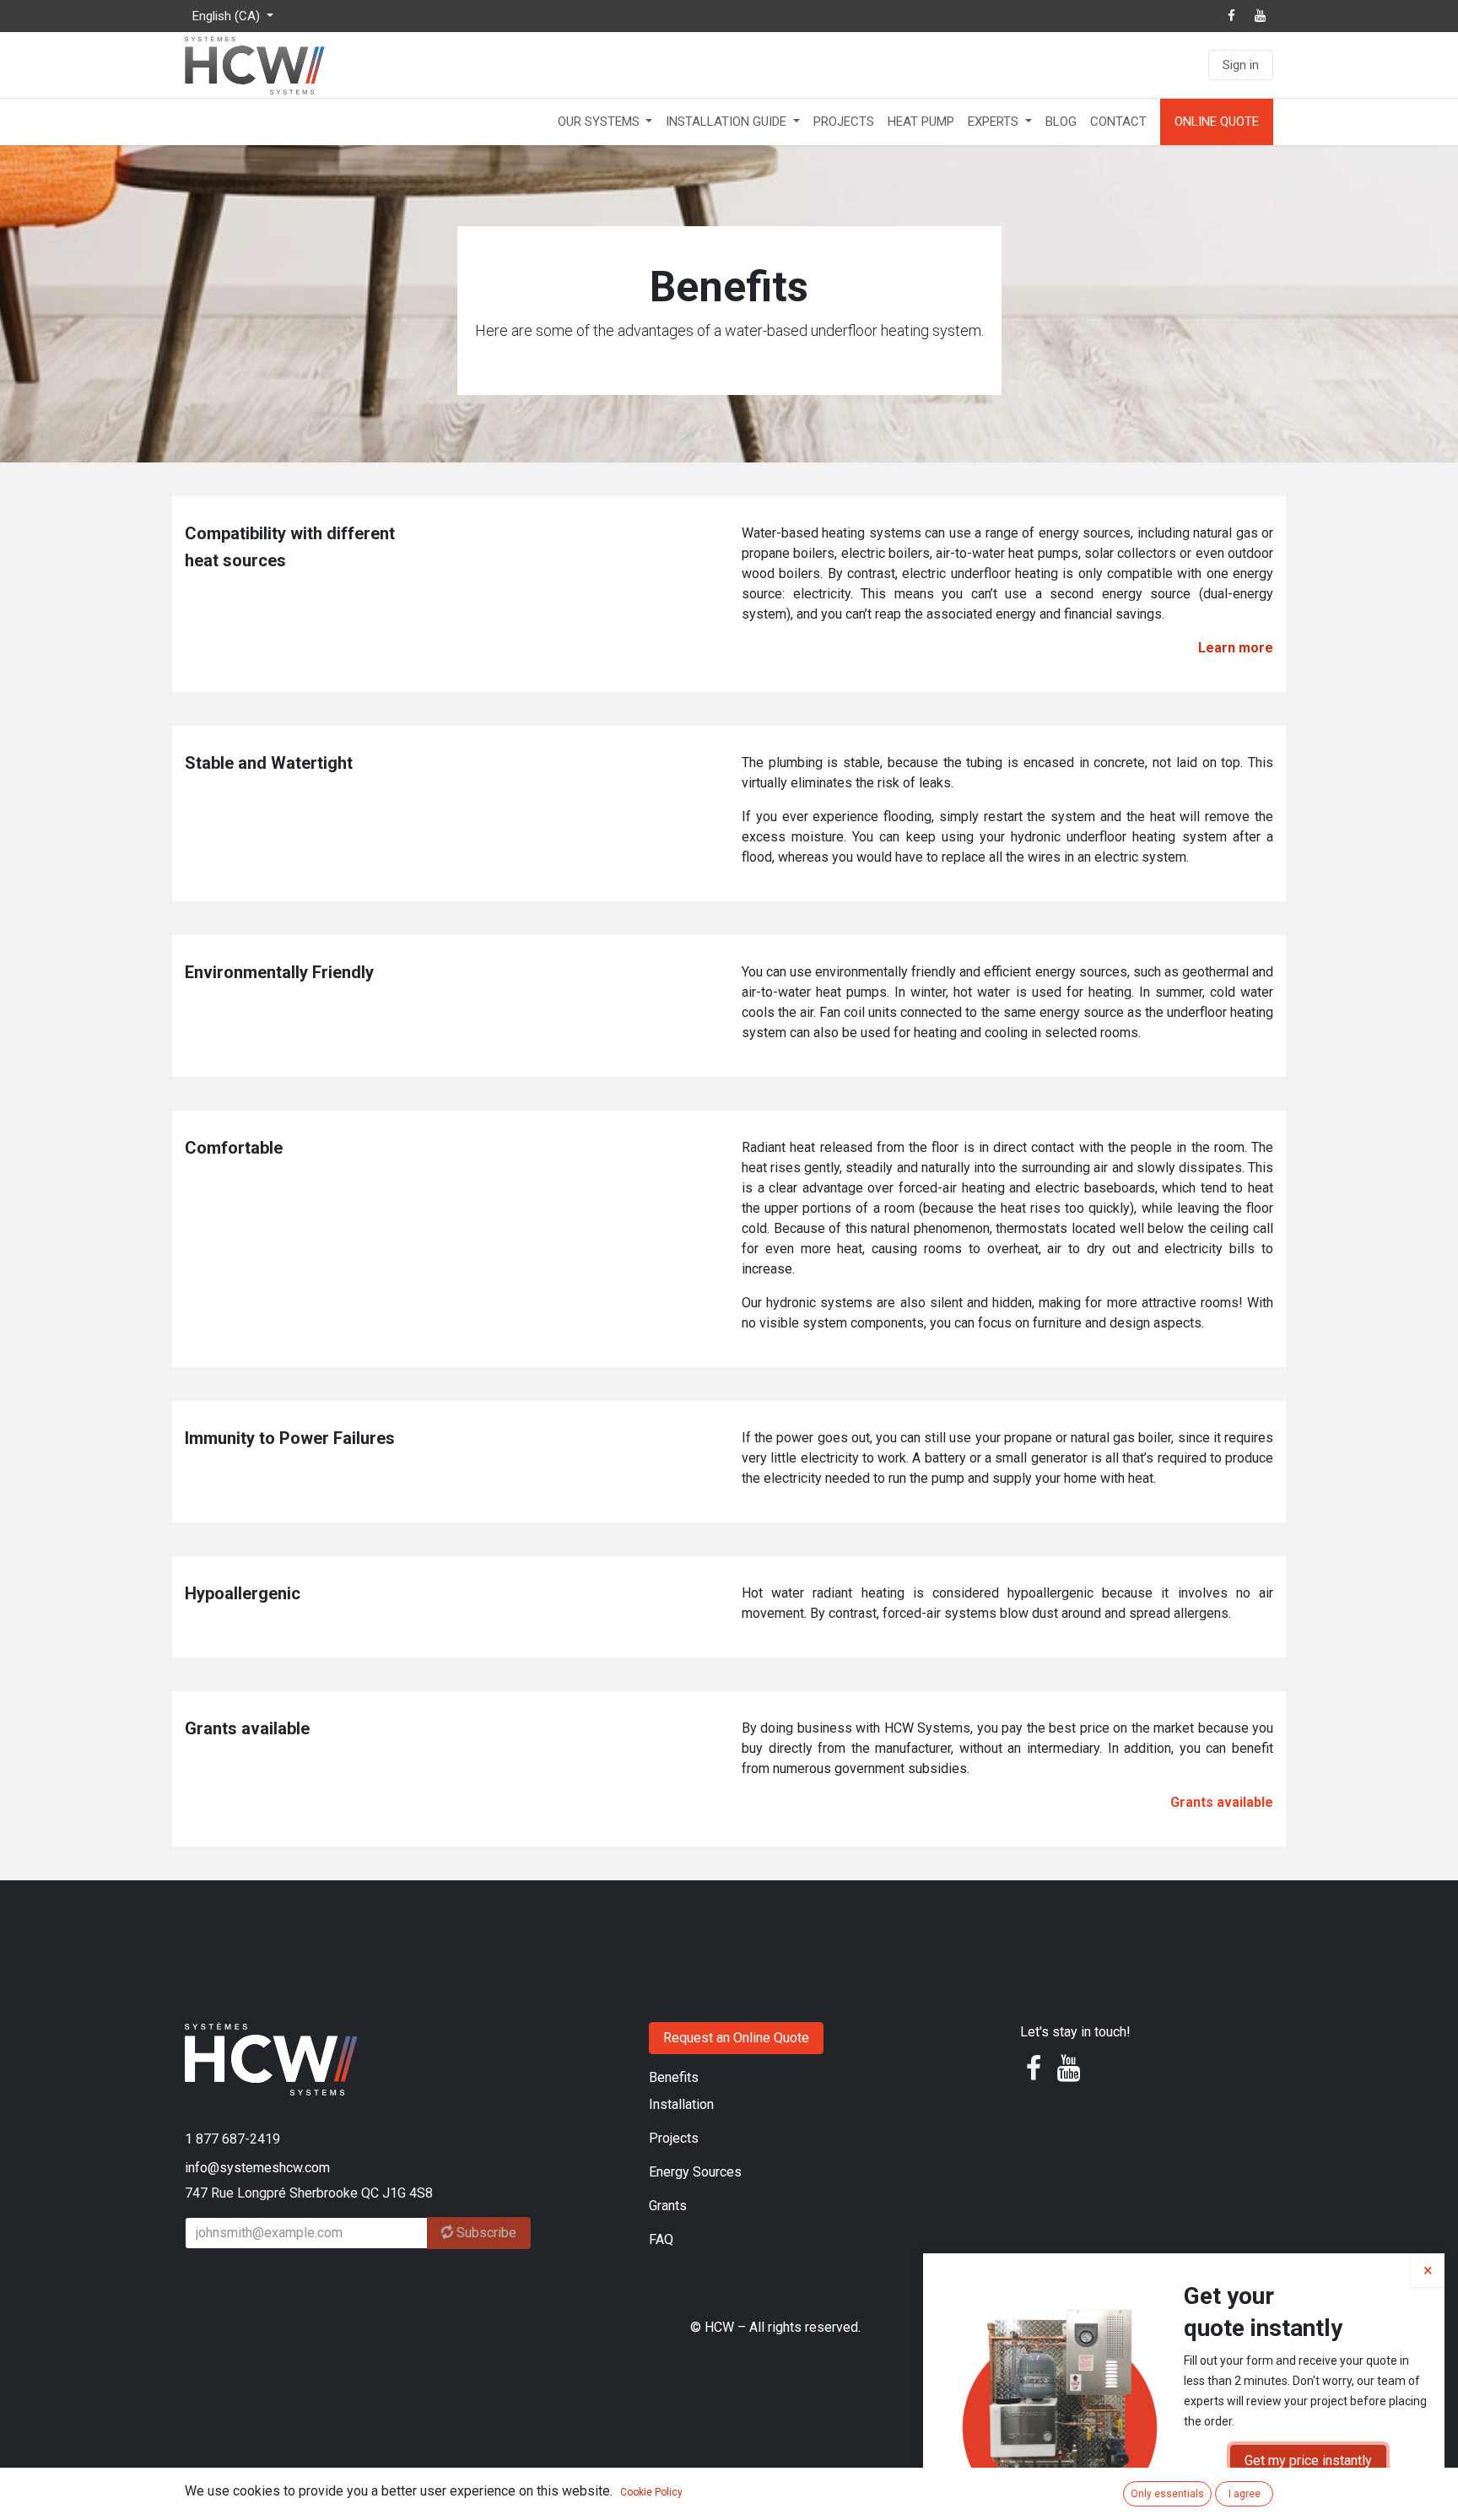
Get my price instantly (1308, 2461)
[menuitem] (605, 122)
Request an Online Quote (736, 2038)
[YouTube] (1260, 16)
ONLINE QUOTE (1217, 122)
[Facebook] (1231, 16)
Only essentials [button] (1167, 2494)
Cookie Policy (651, 2492)
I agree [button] (1245, 2494)
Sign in (1241, 65)
